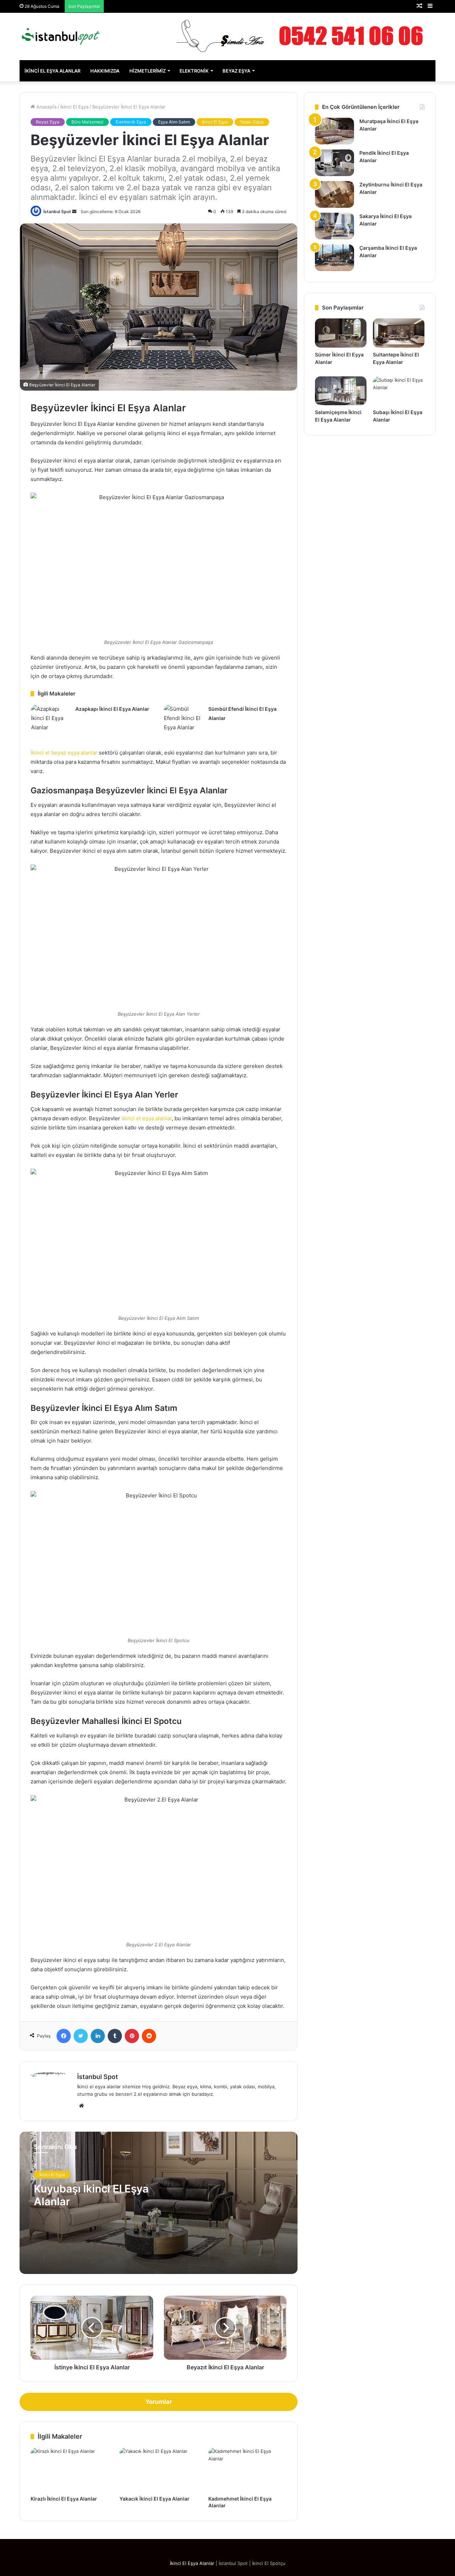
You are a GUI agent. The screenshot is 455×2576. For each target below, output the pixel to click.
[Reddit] (149, 2036)
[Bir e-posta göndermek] (74, 211)
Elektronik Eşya (131, 122)
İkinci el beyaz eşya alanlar (64, 753)
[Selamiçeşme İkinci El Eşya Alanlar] (341, 391)
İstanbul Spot (57, 211)
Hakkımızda (105, 71)
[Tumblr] (115, 2036)
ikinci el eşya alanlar (147, 1118)
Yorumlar (159, 2402)
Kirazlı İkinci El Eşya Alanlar (64, 2499)
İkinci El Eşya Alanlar (52, 71)
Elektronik (194, 71)
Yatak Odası (252, 122)
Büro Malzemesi (87, 122)
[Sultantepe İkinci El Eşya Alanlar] (399, 333)
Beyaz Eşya (236, 71)
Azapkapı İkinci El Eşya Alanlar (112, 709)
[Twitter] (81, 2036)
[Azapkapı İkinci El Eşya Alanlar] (50, 718)
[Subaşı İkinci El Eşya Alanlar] (399, 391)
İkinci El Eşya (74, 107)
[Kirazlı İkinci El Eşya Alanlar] (70, 2470)
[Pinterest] (132, 2036)
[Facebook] (64, 2036)
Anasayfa (46, 107)
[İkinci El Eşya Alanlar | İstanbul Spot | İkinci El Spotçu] (61, 36)
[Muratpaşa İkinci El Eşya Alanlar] (334, 131)
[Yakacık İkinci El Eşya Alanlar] (159, 2470)
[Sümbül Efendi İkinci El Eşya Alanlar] (183, 718)
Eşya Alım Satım (174, 122)
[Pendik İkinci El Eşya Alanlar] (334, 163)
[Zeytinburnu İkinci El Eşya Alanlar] (334, 194)
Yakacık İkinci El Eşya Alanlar (154, 2499)
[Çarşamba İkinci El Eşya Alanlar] (334, 258)
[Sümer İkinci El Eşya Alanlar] (341, 333)
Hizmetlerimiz (148, 71)
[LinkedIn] (98, 2036)
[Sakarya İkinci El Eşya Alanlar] (334, 226)
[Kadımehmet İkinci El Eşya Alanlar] (247, 2470)
